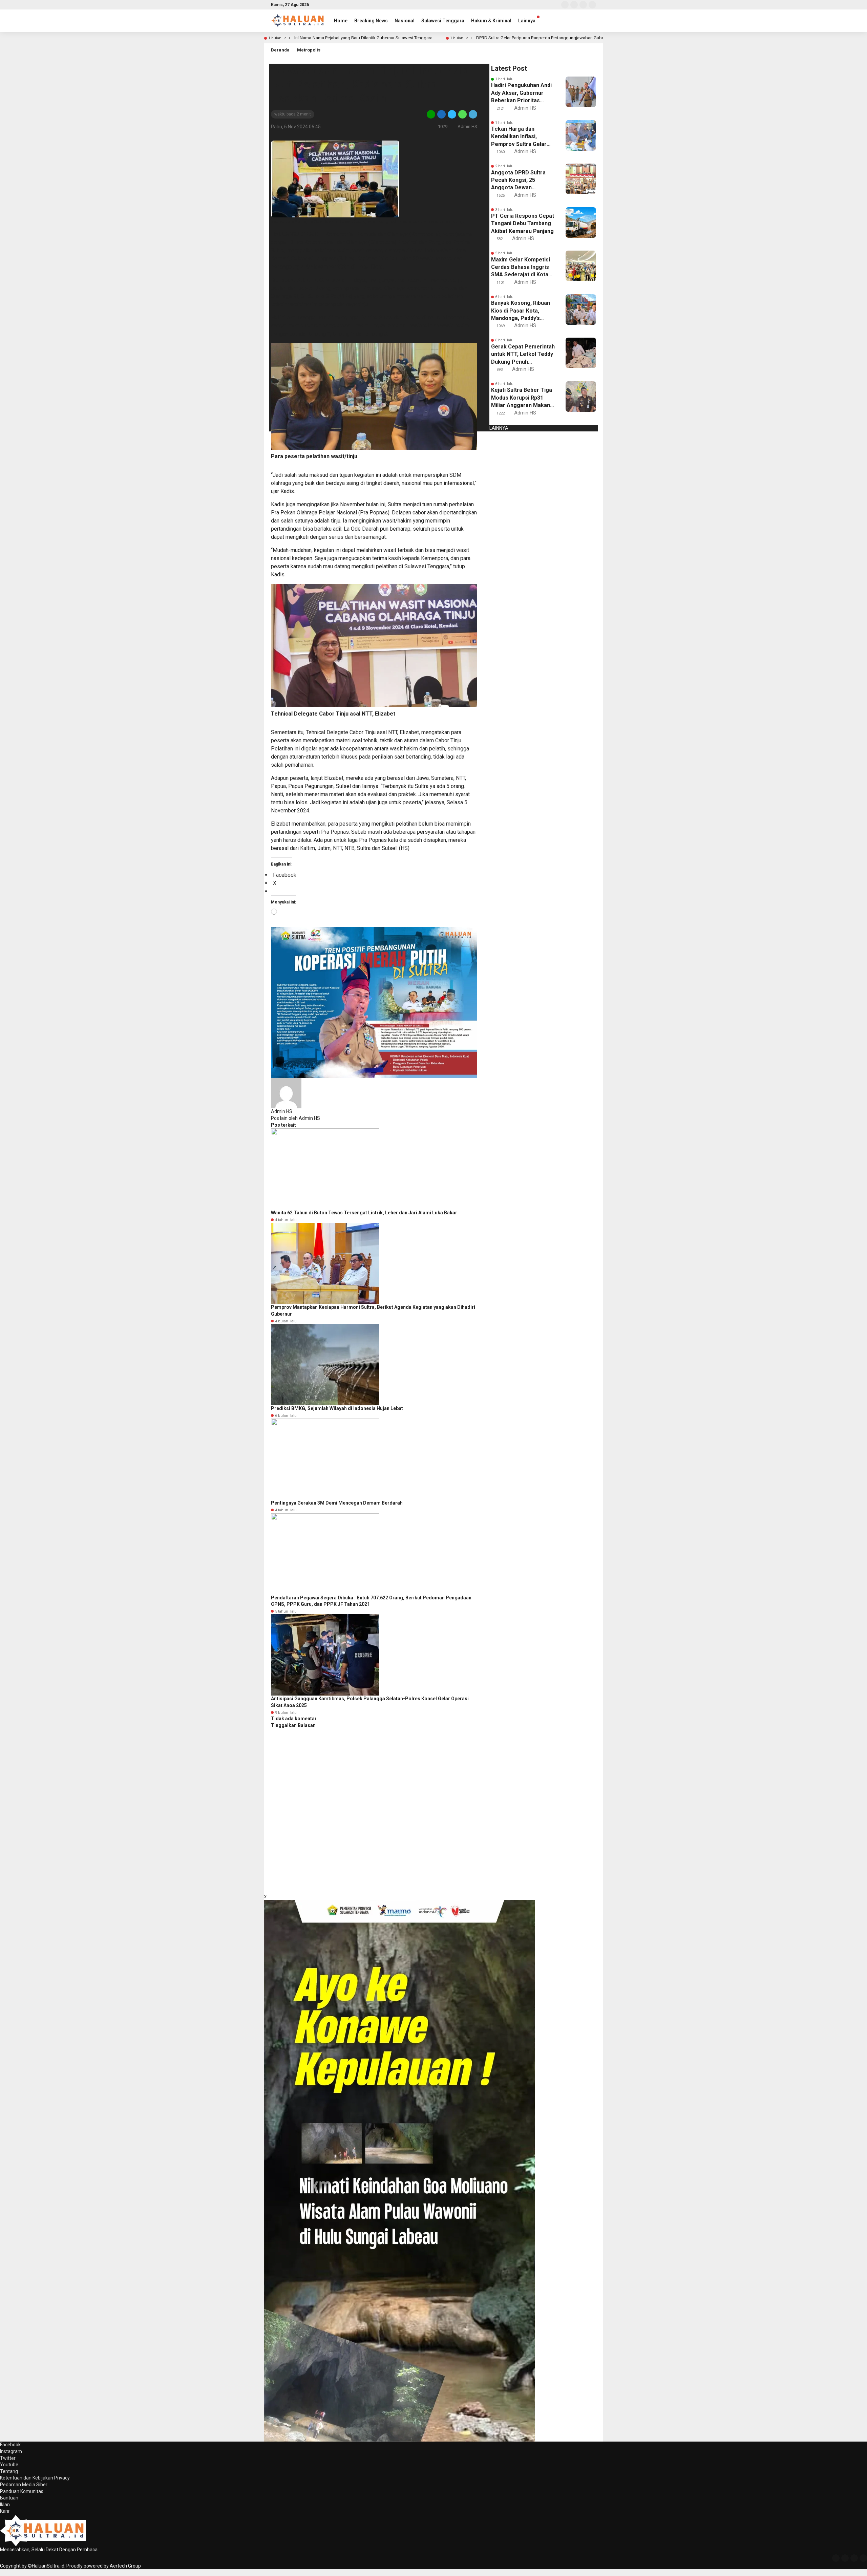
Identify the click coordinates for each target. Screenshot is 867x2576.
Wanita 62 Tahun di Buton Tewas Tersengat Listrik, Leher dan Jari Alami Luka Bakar (364, 1213)
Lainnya (527, 21)
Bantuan (9, 2498)
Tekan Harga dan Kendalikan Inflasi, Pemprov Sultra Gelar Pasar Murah (519, 137)
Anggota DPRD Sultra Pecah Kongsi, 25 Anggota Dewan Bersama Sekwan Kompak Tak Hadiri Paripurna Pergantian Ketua (519, 180)
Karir (5, 2511)
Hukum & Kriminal (491, 21)
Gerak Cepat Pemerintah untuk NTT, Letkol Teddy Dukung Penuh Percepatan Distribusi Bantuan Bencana (523, 355)
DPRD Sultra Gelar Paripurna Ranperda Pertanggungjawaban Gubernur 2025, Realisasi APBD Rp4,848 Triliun (580, 38)
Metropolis (309, 50)
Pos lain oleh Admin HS (295, 1118)
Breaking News (371, 21)
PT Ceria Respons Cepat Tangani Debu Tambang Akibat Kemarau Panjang (523, 223)
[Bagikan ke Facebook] (441, 114)
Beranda (280, 50)
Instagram (11, 2451)
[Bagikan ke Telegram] (472, 114)
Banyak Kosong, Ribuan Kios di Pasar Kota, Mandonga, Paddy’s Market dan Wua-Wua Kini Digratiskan (521, 311)
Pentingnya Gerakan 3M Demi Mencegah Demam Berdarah (337, 1503)
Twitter (8, 2458)
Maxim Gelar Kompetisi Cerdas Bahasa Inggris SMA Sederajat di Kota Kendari (521, 268)
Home (341, 21)
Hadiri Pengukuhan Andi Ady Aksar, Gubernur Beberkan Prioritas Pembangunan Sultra (521, 93)
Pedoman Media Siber (24, 2485)
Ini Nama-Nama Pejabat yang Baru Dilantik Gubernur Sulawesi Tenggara (363, 38)
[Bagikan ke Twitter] (452, 114)
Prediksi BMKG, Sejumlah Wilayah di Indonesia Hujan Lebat (337, 1408)
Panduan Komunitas (22, 2491)
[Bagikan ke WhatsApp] (462, 114)
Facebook (10, 2445)
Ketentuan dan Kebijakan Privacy (35, 2478)
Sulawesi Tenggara (443, 21)
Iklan (5, 2505)
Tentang (9, 2471)
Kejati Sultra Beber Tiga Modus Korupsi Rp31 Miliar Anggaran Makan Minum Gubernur (522, 398)
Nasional (405, 21)
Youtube (9, 2465)
